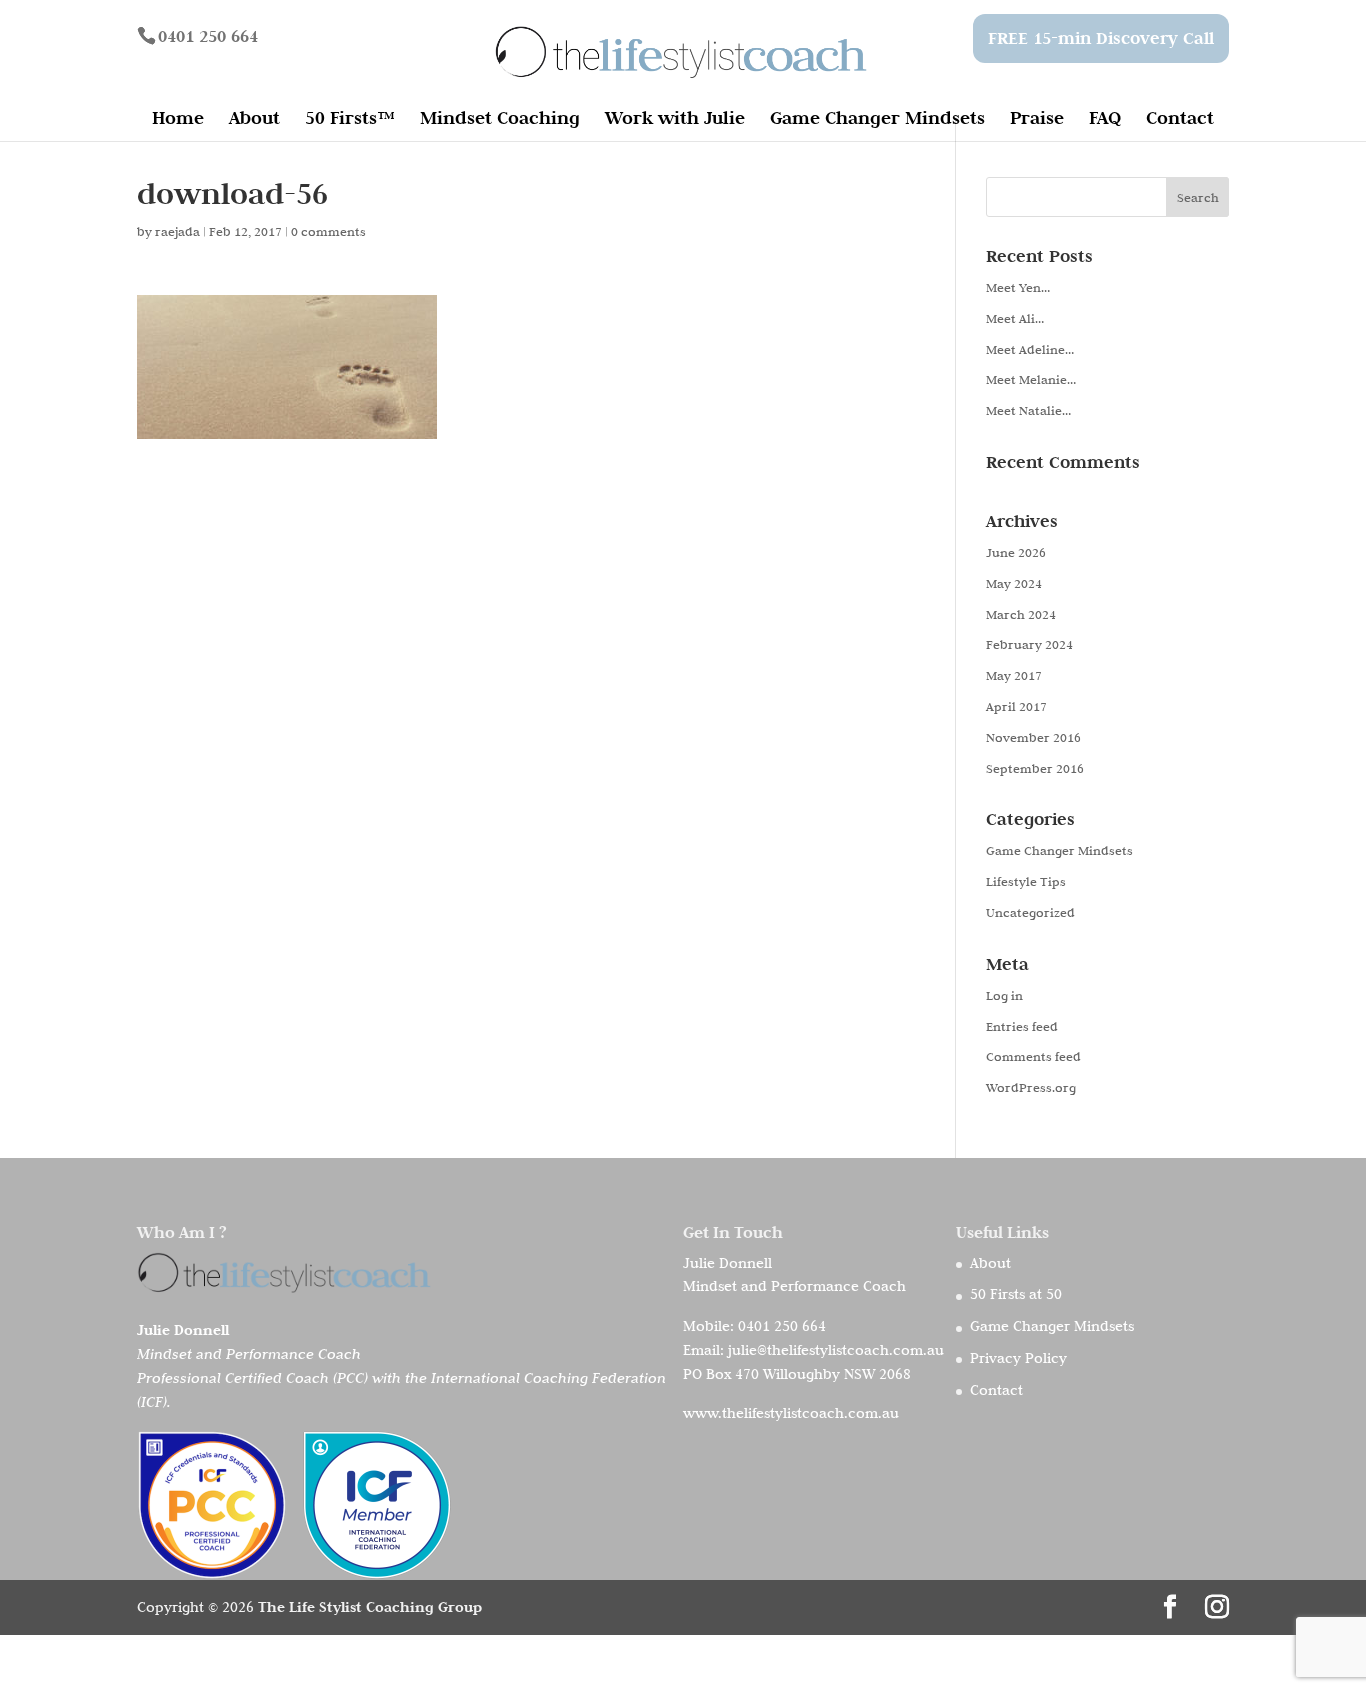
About (254, 120)
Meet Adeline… (1030, 349)
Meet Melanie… (1031, 379)
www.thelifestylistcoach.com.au (791, 1413)
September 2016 (1035, 768)
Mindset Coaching (500, 120)
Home (178, 120)
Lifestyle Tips (1026, 881)
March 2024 (1021, 614)
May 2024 (1014, 583)
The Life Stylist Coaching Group (370, 1606)
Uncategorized (1030, 912)
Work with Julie (675, 120)
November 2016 (1033, 737)
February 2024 (1029, 644)
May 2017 (1014, 675)
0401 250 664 (782, 1326)
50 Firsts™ (350, 120)
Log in (1004, 995)
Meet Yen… (1018, 287)
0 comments (328, 231)
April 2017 (1016, 706)
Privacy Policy (1018, 1358)
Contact (1180, 120)
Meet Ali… (1015, 318)
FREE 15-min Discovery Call (1101, 38)
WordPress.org (1031, 1087)
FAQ (1105, 120)
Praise (1037, 120)
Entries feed (1022, 1026)
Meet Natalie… (1028, 410)
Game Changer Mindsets (877, 120)
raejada (177, 231)
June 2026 (1016, 552)
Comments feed (1033, 1056)
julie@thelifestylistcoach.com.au (836, 1350)
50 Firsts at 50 (1016, 1294)
